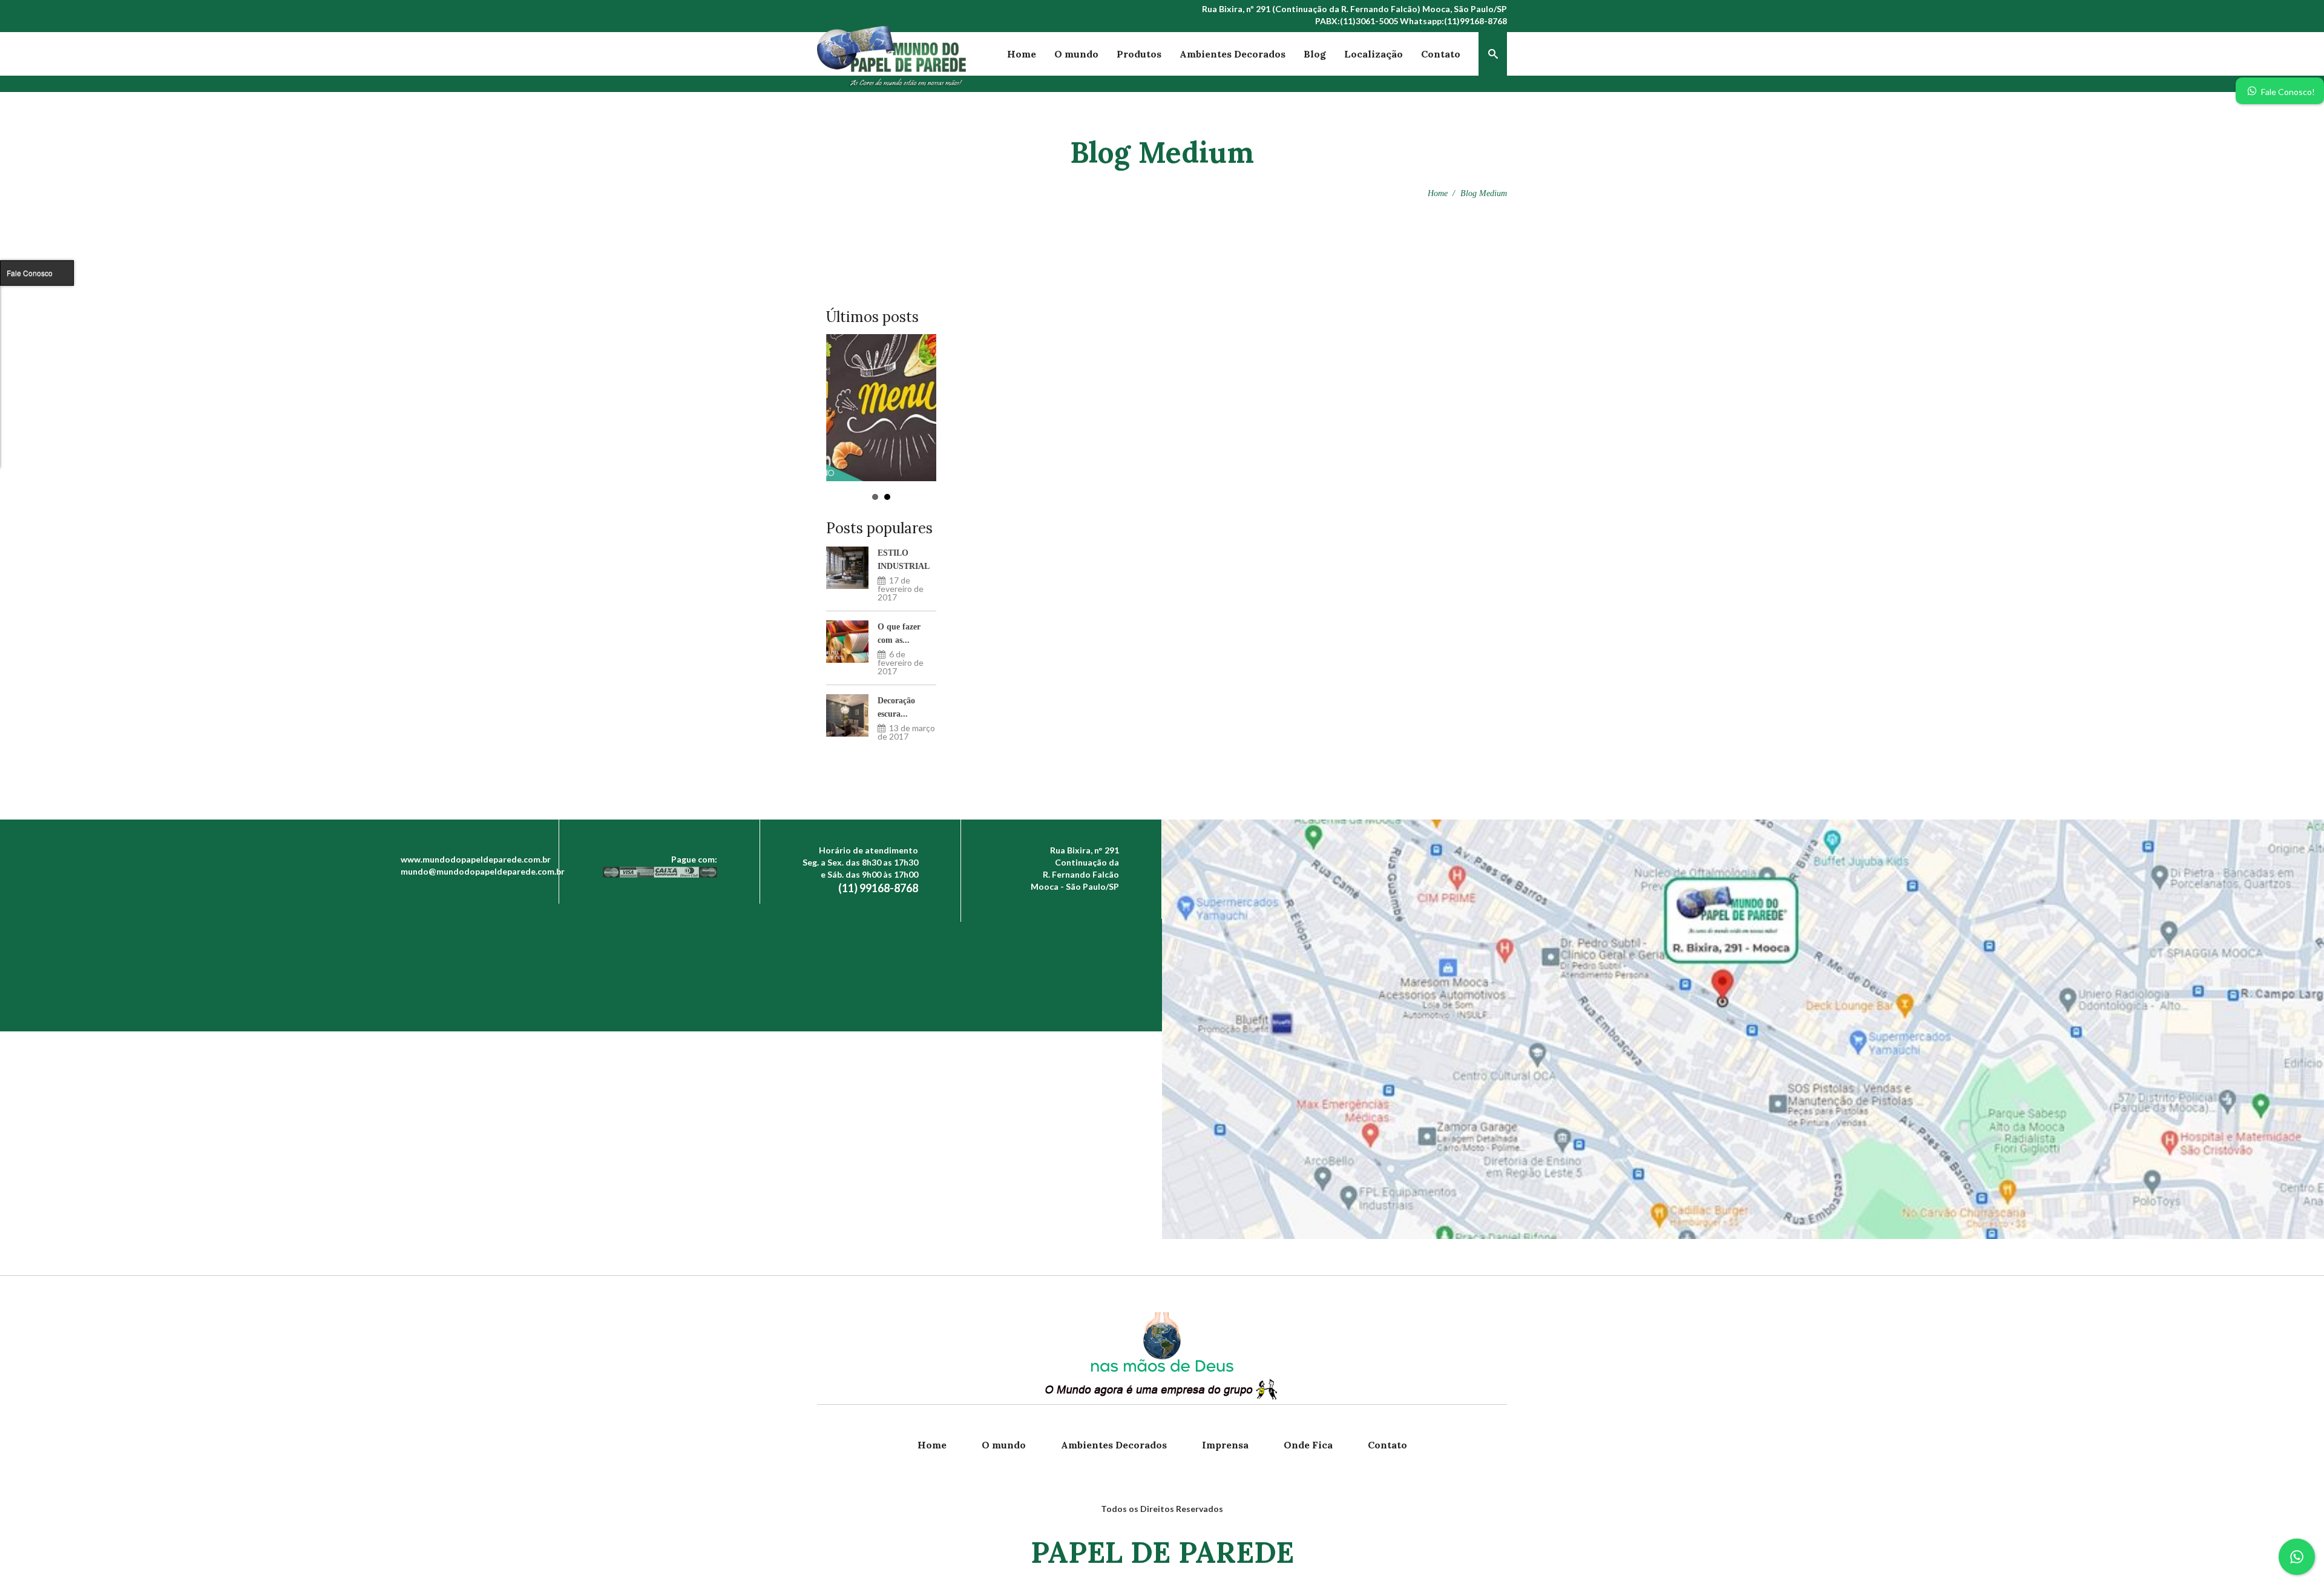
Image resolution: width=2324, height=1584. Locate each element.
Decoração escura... (896, 707)
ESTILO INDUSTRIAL (904, 560)
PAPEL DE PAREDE (1162, 1552)
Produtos (1139, 54)
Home (1022, 54)
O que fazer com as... (899, 633)
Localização (1374, 54)
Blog (1315, 54)
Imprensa (1225, 1445)
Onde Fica (1308, 1445)
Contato (1441, 54)
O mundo (1076, 54)
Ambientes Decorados (1233, 54)
